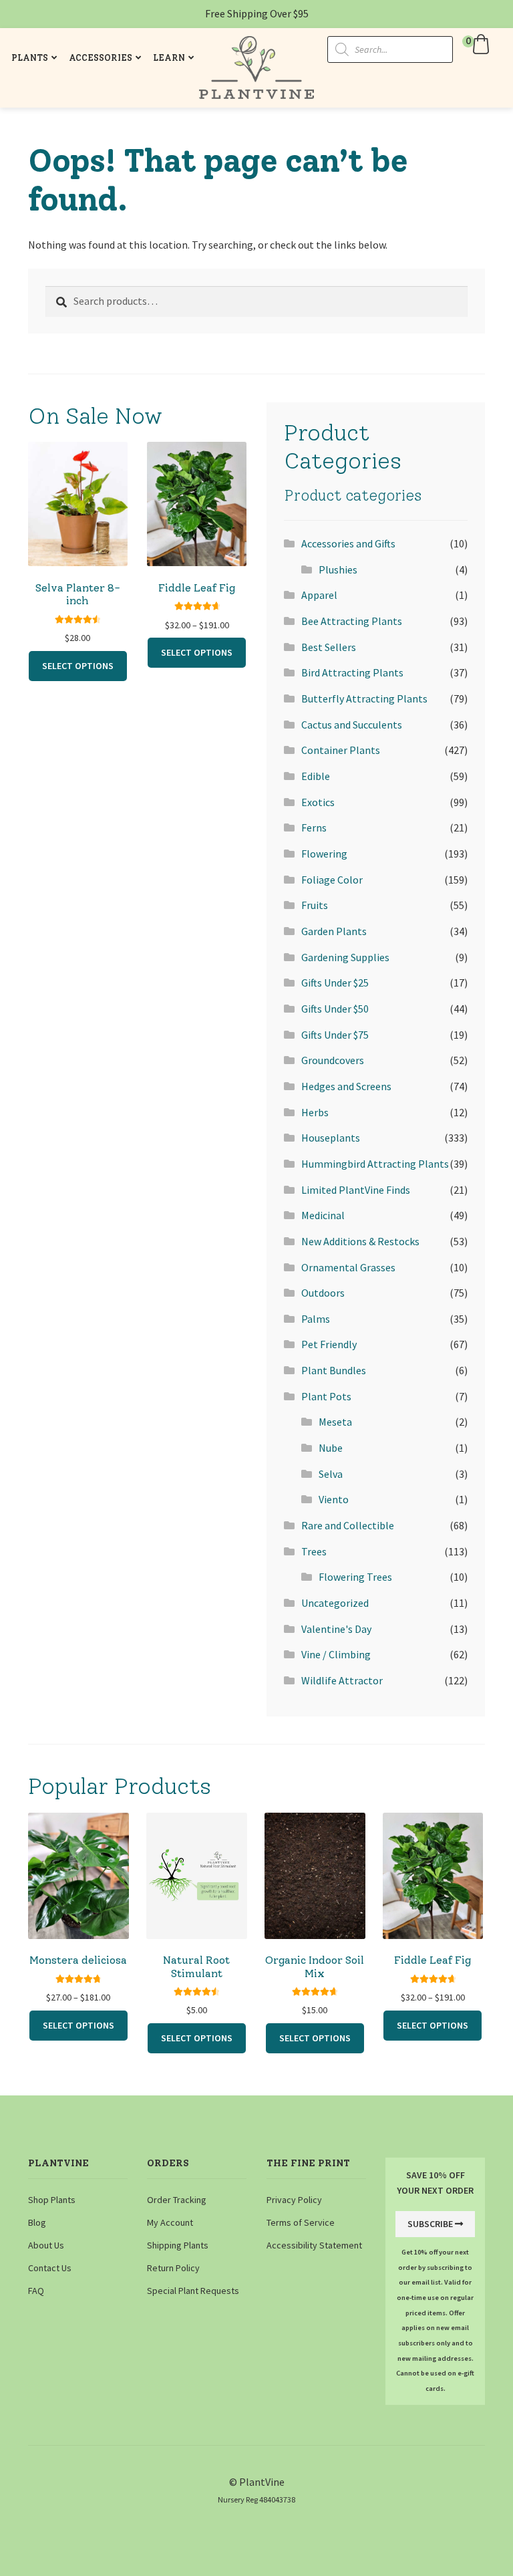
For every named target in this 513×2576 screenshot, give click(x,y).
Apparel (319, 595)
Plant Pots (326, 1396)
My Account (170, 2222)
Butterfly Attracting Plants (364, 698)
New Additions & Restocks (360, 1241)
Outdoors (323, 1293)
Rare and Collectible (348, 1525)
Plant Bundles (334, 1370)
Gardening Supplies (345, 957)
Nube (331, 1448)
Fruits (315, 905)
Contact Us (50, 2268)
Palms (316, 1319)
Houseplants (331, 1138)
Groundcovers (333, 1060)
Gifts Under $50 (335, 1009)
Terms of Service (301, 2222)
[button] (478, 44)
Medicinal (323, 1215)
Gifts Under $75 (335, 1035)
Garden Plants (334, 931)
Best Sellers (329, 647)
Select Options (78, 666)
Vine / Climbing (336, 1654)
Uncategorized (335, 1603)
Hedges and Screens (346, 1086)
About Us (46, 2245)
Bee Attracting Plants (352, 621)
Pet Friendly (329, 1344)
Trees (314, 1551)
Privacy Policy (294, 2200)
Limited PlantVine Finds (356, 1190)
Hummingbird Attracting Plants (375, 1164)
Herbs (315, 1112)
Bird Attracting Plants (352, 672)
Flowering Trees (355, 1577)
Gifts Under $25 (335, 983)
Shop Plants (52, 2200)
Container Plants (341, 750)
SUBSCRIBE (430, 2224)
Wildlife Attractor (342, 1680)
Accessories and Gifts (348, 543)
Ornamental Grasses (348, 1267)
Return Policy (173, 2268)
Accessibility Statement (314, 2245)
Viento (334, 1499)
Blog (37, 2222)
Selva (331, 1474)
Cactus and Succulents (352, 725)
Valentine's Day (336, 1629)
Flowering (324, 854)
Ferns (314, 827)
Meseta (335, 1422)
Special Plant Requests (193, 2291)
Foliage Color (332, 880)
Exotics (318, 802)
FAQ (36, 2291)
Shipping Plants (178, 2245)
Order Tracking (177, 2200)
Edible (316, 776)
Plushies (338, 569)
